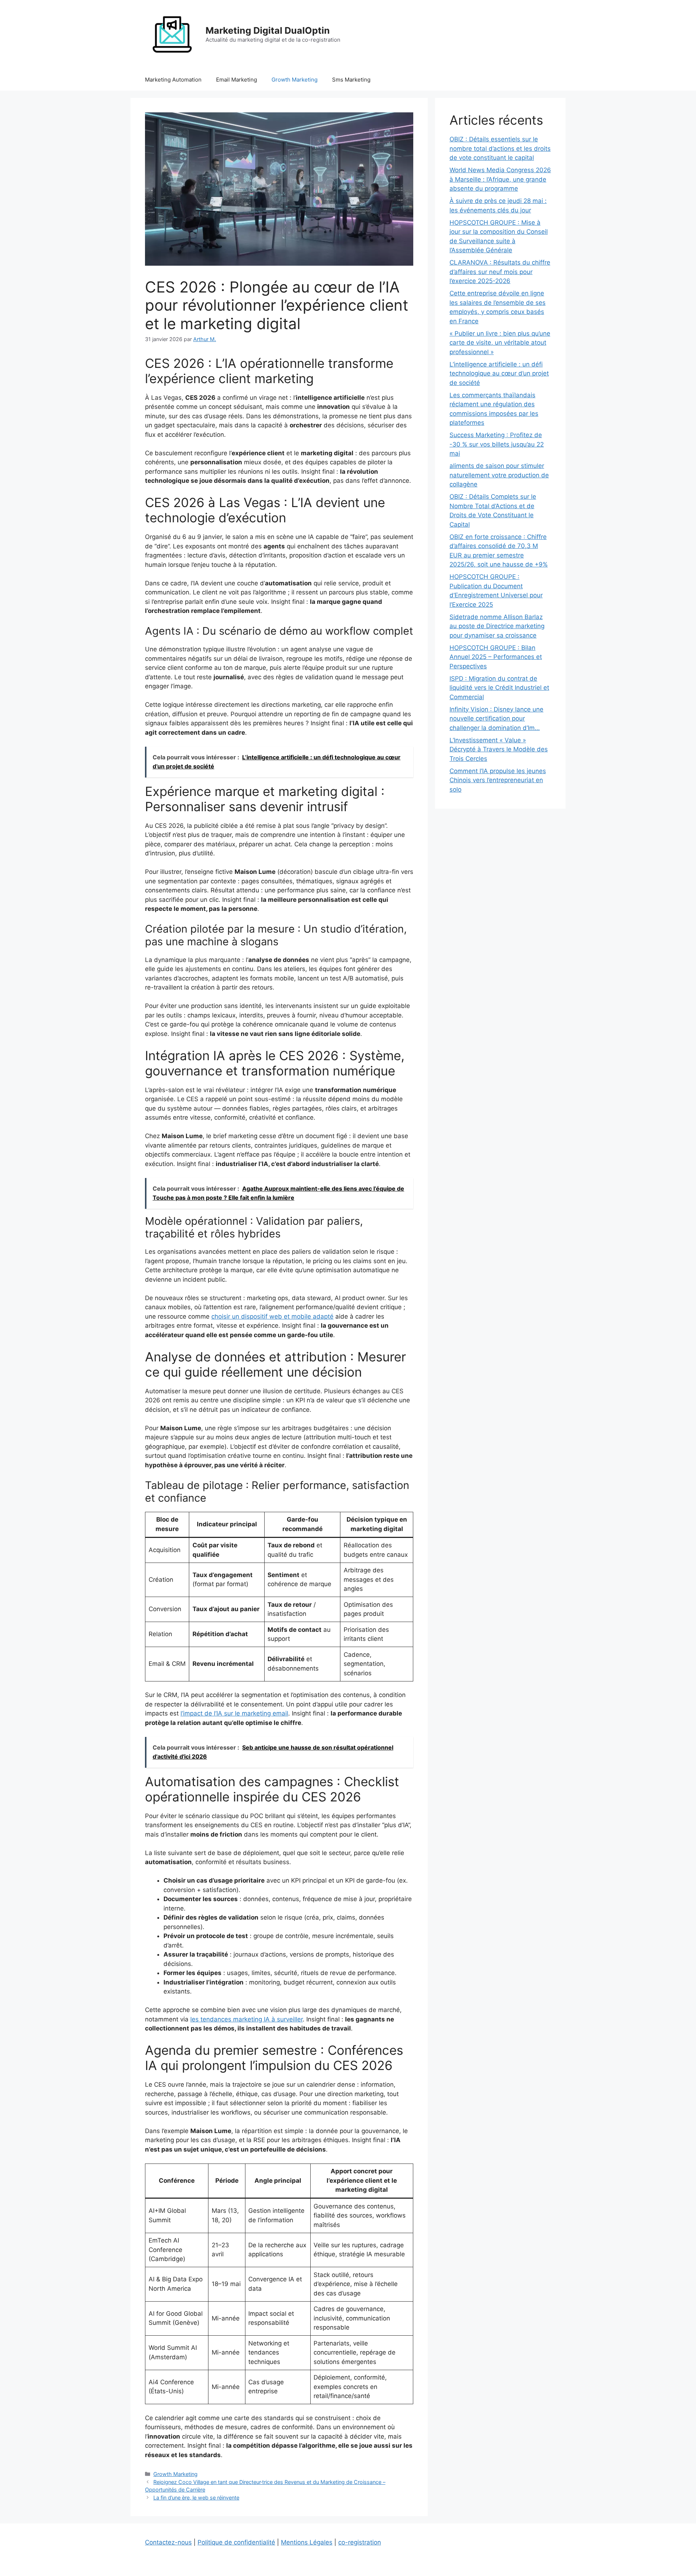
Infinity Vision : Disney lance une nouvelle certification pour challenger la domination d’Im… (496, 719)
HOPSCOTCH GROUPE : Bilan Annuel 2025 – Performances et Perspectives (496, 657)
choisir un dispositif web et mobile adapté (272, 1316)
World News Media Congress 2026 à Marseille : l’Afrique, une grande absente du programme (500, 179)
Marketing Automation (173, 80)
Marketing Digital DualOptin (268, 30)
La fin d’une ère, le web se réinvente (196, 2498)
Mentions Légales (307, 2542)
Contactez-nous (168, 2542)
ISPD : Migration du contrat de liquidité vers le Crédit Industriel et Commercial (499, 688)
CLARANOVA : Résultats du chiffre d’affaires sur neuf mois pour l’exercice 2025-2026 (500, 272)
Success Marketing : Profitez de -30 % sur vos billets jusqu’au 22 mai (497, 444)
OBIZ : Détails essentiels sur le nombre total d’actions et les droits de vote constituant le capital (500, 148)
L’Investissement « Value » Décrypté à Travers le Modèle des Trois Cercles (499, 749)
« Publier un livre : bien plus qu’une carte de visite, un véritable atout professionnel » (500, 343)
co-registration (360, 2542)
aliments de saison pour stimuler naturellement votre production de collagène (499, 475)
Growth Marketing (295, 80)
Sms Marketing (351, 80)
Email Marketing (237, 80)
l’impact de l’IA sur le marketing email (234, 1713)
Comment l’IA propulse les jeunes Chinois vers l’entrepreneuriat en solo (498, 780)
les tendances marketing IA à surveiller (246, 2019)
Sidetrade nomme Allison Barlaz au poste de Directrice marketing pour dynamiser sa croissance (497, 626)
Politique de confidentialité (236, 2542)
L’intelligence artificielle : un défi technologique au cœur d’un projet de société (499, 374)
